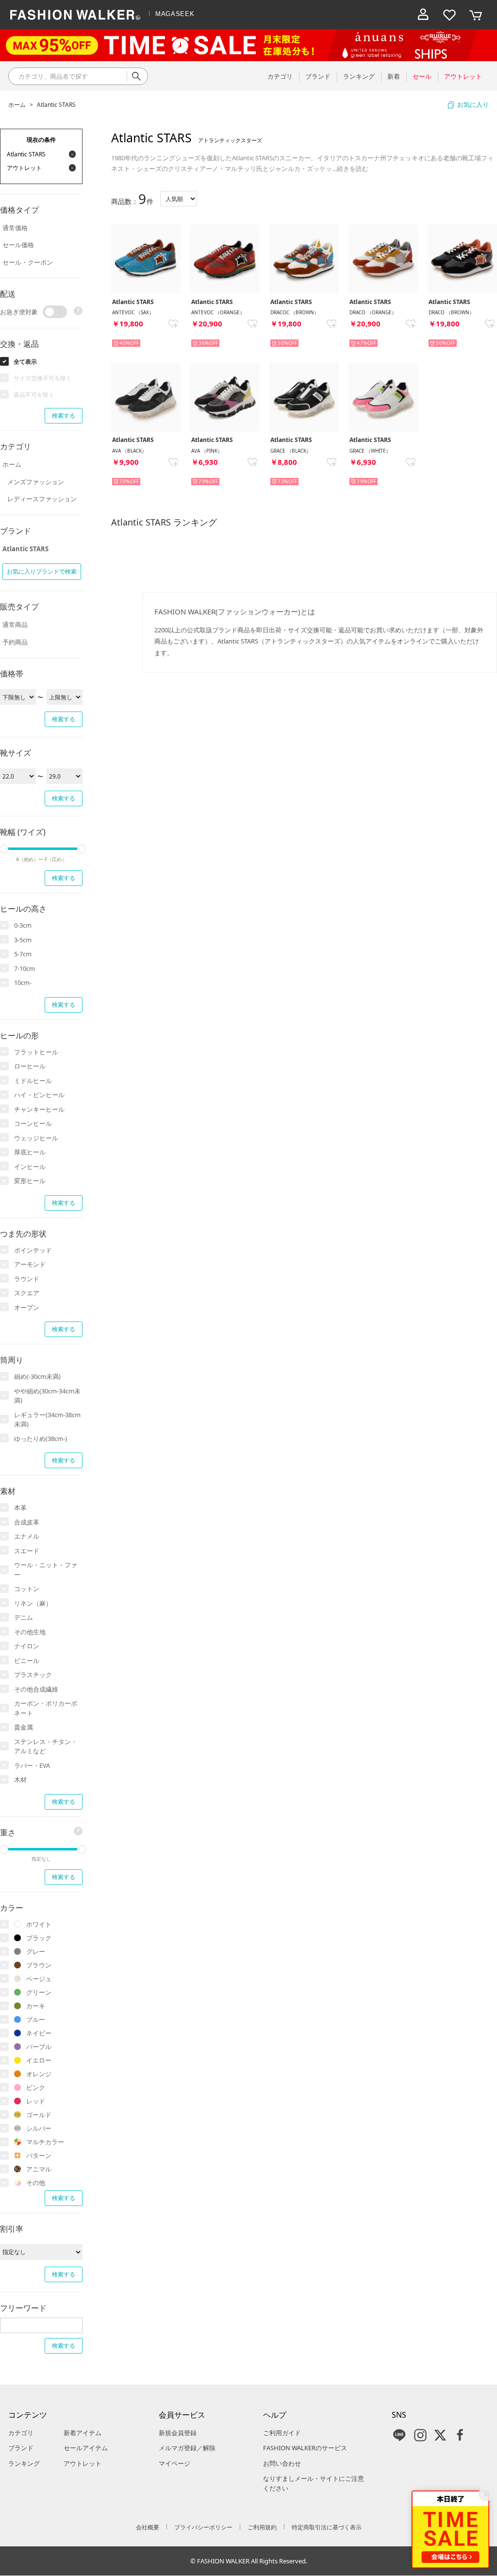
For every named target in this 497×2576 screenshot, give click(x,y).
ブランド (21, 2448)
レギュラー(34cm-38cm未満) (47, 1420)
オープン (27, 1307)
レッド (36, 2101)
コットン (27, 1589)
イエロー (39, 2060)
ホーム (17, 105)
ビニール (27, 1661)
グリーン (39, 1992)
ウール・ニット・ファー (46, 1570)
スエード (27, 1551)
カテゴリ (21, 2433)
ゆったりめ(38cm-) (41, 1439)
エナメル (27, 1536)
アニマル (39, 2169)
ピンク (36, 2087)
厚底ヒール (30, 1152)
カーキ (36, 2006)
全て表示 (25, 362)
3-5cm (23, 940)
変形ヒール (30, 1181)
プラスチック (33, 1675)
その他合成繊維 (36, 1689)
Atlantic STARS (56, 105)
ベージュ (39, 1979)
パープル (39, 2047)
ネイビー (39, 2033)
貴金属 (24, 1727)
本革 (20, 1508)
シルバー (39, 2128)
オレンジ (39, 2074)
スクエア (27, 1293)
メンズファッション (36, 482)
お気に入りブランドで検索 (42, 571)
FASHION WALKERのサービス (305, 2448)
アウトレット (83, 2463)
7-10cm (25, 968)
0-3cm (23, 925)
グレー (36, 1951)
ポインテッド (33, 1250)
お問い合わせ (282, 2463)
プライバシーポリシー (203, 2527)
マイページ (174, 2463)
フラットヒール (36, 1052)
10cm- (23, 983)
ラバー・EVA (32, 1765)
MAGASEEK (175, 14)
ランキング (24, 2463)
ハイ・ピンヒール (39, 1095)
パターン (39, 2155)
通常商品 (15, 625)
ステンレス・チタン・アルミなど (46, 1746)
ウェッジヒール (36, 1138)
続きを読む (353, 169)
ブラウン (39, 1965)
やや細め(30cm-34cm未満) (47, 1396)
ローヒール (30, 1066)
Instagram (420, 2435)
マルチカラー (45, 2142)
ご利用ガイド (282, 2433)
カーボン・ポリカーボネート (46, 1708)
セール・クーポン (28, 262)
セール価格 (18, 245)
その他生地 (30, 1632)
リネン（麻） (33, 1603)
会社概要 (148, 2527)
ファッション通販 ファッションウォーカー (75, 15)
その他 (36, 2183)
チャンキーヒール (39, 1109)
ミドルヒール (33, 1081)
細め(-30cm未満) (37, 1376)
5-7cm (23, 954)
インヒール (30, 1167)
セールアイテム (86, 2448)
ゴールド (39, 2115)
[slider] (82, 849)
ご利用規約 (262, 2527)
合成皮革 (27, 1522)
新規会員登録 (178, 2433)
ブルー (36, 2019)
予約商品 (15, 642)
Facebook (460, 2435)
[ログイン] (423, 15)
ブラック (39, 1938)
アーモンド (30, 1264)
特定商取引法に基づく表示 (327, 2527)
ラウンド (27, 1279)
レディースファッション (42, 499)
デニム (24, 1617)
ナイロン (27, 1646)
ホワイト (39, 1924)
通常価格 (15, 228)
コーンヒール (33, 1123)
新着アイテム (83, 2433)
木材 (20, 1779)
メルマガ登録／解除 (187, 2448)
